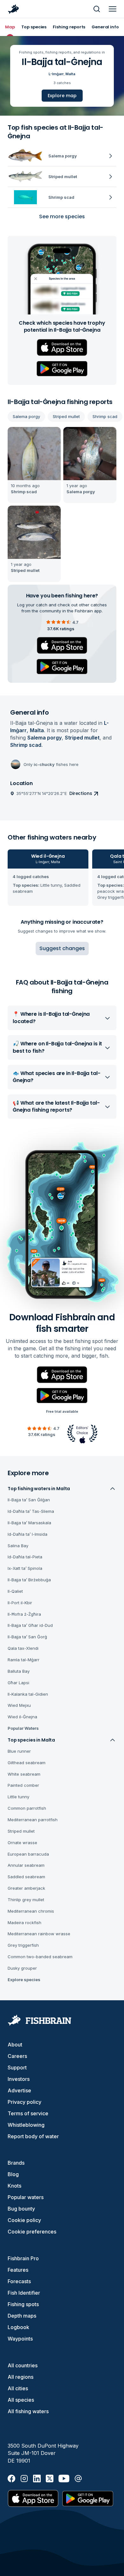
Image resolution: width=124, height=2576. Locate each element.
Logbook (18, 2327)
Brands (16, 2163)
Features (18, 2270)
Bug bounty (21, 2209)
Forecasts (19, 2281)
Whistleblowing (26, 2125)
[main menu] (113, 9)
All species (21, 2400)
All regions (21, 2377)
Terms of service (28, 2113)
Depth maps (22, 2316)
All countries (23, 2365)
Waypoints (20, 2339)
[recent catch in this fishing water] (34, 465)
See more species (62, 216)
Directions (81, 793)
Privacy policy (24, 2102)
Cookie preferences (32, 2232)
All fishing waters (28, 2411)
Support (17, 2067)
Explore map (62, 96)
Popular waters (26, 2197)
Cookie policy (24, 2220)
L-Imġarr (56, 74)
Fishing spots (23, 2304)
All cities (18, 2388)
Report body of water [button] (33, 2136)
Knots (14, 2186)
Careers (17, 2056)
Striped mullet (66, 416)
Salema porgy (26, 416)
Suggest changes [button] (62, 948)
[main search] (97, 9)
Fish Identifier (24, 2293)
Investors (19, 2079)
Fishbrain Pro (23, 2258)
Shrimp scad (105, 416)
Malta (70, 74)
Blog (13, 2174)
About (15, 2045)
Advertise (19, 2090)
